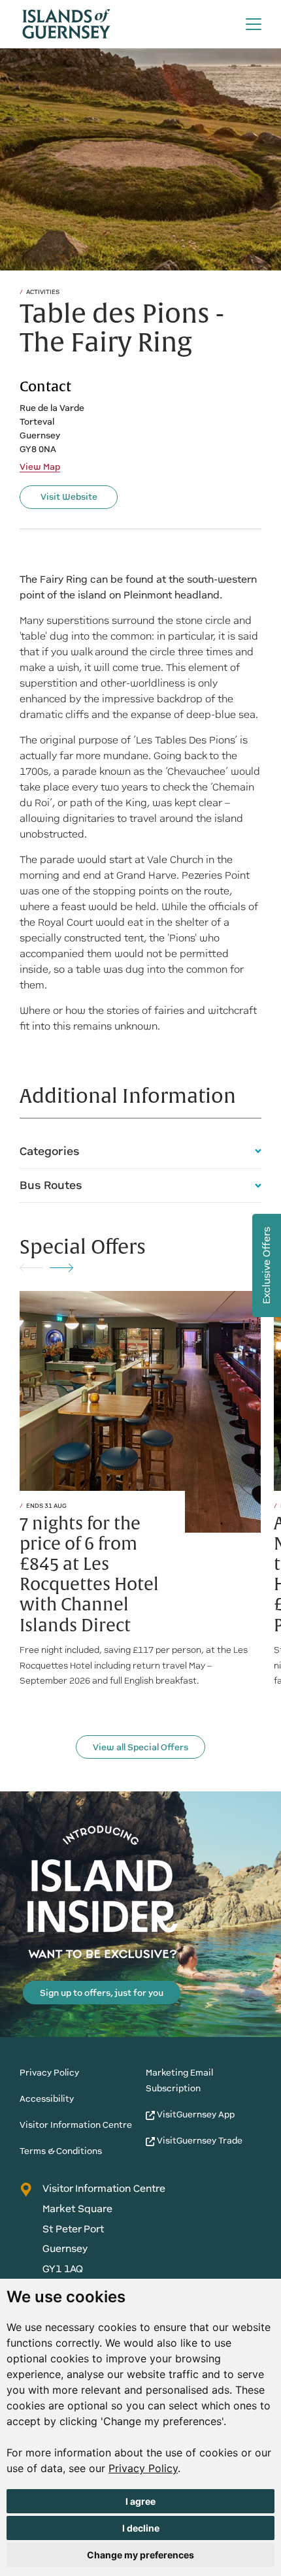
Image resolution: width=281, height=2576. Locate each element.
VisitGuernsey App (195, 2114)
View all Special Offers (140, 1747)
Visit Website (69, 497)
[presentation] (31, 1267)
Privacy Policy (143, 2468)
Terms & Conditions (61, 2151)
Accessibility (47, 2099)
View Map (40, 467)
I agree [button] (140, 2501)
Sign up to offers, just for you (102, 1993)
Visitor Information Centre (76, 2125)
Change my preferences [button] (140, 2555)
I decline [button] (141, 2528)
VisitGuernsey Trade (199, 2141)
